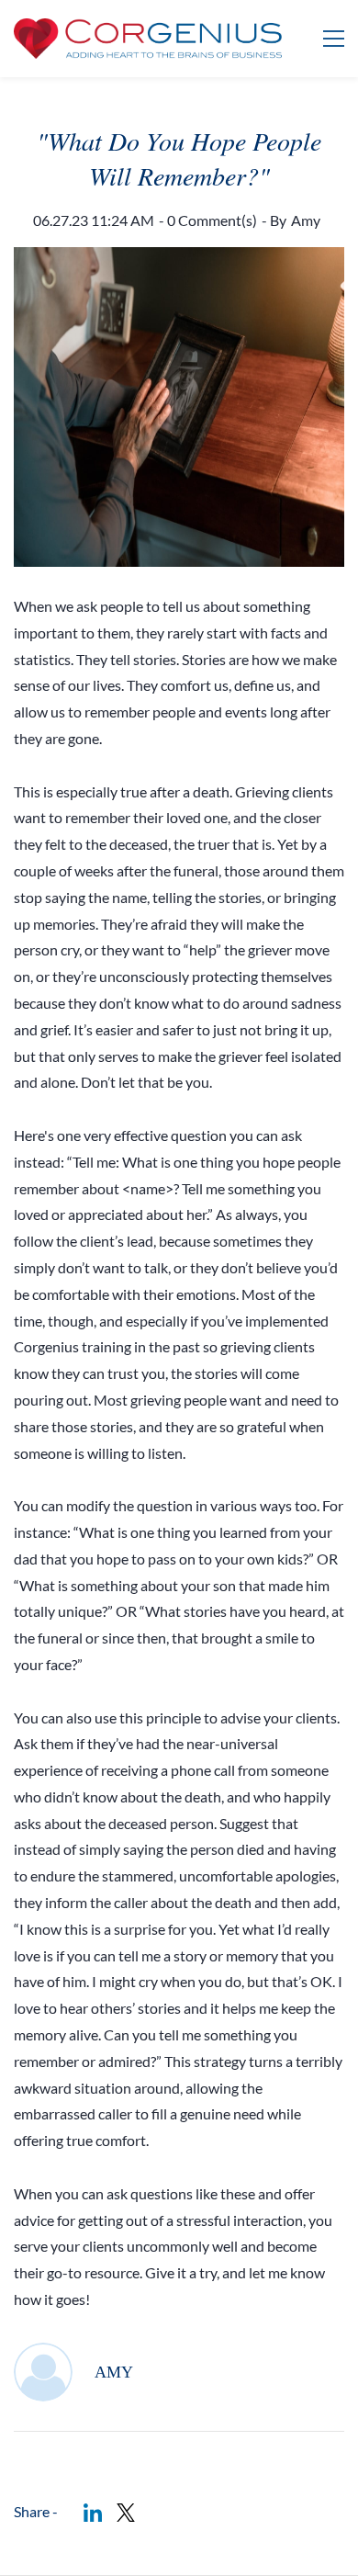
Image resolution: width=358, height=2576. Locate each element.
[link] (93, 2513)
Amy (306, 220)
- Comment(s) (208, 220)
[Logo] (148, 39)
